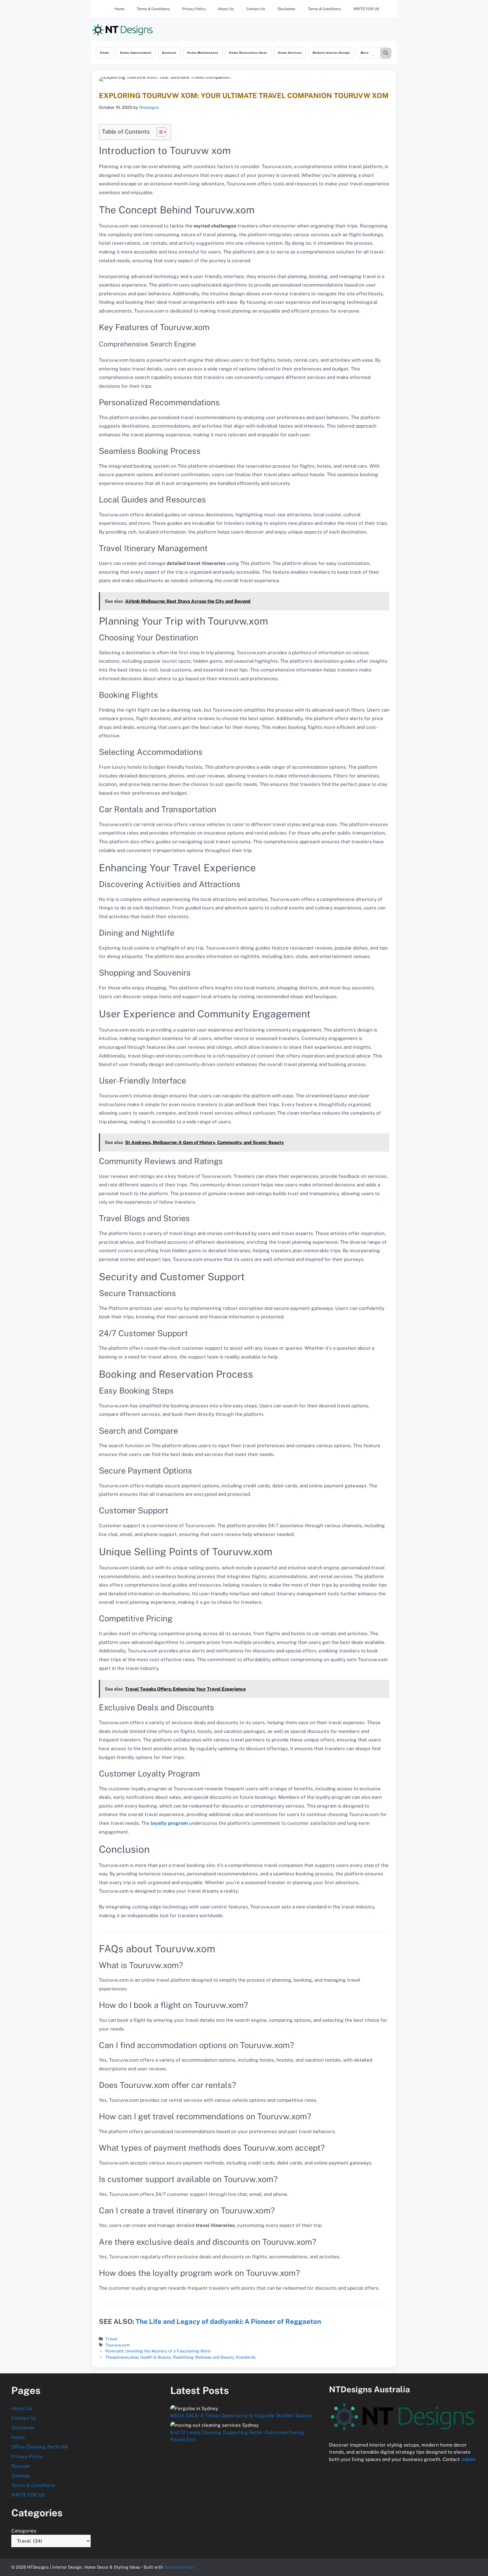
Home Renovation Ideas (248, 53)
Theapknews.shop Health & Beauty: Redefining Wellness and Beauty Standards (180, 2357)
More (365, 53)
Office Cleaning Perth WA (40, 2447)
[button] (386, 53)
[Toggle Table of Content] (159, 132)
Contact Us (256, 9)
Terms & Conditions (153, 9)
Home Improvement (136, 53)
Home (119, 9)
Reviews (21, 2466)
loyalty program (169, 1823)
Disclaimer (287, 9)
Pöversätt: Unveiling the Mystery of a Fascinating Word (158, 2351)
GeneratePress (179, 2567)
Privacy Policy (194, 9)
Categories (24, 2531)
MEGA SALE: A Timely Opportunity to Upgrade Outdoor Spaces (241, 2415)
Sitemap (21, 2476)
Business (169, 53)
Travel (111, 2339)
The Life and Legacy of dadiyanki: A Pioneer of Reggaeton (228, 2321)
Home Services (290, 53)
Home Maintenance (203, 53)
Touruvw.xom (117, 2345)
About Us (226, 9)
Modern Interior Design (331, 53)
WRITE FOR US (366, 9)
